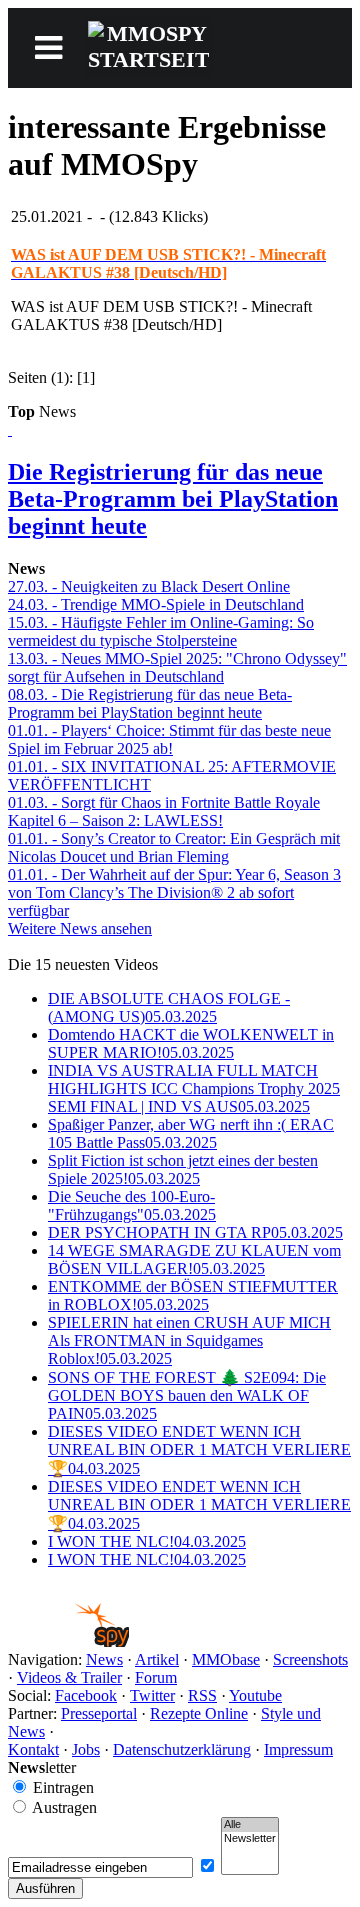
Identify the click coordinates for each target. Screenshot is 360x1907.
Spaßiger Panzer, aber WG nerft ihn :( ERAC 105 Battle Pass (191, 1133)
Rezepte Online (199, 1713)
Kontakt (33, 1749)
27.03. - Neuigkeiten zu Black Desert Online (149, 586)
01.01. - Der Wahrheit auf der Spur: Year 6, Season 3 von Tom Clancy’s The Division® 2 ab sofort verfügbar (174, 892)
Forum (156, 1677)
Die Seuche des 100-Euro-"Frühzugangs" (132, 1205)
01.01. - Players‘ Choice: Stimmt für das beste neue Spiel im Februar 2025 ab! (169, 739)
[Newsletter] (250, 1839)
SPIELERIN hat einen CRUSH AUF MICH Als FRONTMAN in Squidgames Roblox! (189, 1340)
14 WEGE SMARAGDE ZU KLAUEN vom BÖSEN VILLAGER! (194, 1259)
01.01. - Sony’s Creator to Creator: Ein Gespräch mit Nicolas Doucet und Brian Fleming (174, 847)
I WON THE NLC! (147, 1541)
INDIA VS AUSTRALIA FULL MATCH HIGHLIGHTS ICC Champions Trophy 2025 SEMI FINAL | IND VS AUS (194, 1088)
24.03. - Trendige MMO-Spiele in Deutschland (156, 604)
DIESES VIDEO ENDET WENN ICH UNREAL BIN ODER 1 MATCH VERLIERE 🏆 (199, 1450)
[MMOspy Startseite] (68, 1641)
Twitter (152, 1695)
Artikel (157, 1659)
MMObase (226, 1659)
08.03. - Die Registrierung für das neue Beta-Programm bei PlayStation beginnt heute (150, 703)
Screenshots (310, 1659)
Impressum (298, 1749)
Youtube (255, 1695)
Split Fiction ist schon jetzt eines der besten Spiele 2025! (183, 1169)
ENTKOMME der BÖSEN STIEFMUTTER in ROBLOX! (193, 1295)
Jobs (86, 1749)
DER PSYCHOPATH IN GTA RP (195, 1232)
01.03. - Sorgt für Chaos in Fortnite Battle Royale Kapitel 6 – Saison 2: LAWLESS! (164, 811)
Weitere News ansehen (80, 928)
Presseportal (99, 1713)
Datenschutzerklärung (182, 1749)
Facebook (86, 1695)
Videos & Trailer (69, 1677)
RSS (202, 1695)
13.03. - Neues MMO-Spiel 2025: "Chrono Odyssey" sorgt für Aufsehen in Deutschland (177, 667)
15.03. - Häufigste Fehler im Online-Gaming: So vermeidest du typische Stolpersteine (161, 631)
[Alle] (250, 1825)
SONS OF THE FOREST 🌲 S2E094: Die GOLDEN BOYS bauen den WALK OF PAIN (187, 1395)
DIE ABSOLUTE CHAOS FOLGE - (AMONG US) (169, 1007)
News (104, 1659)
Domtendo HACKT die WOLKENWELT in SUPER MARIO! (191, 1043)
